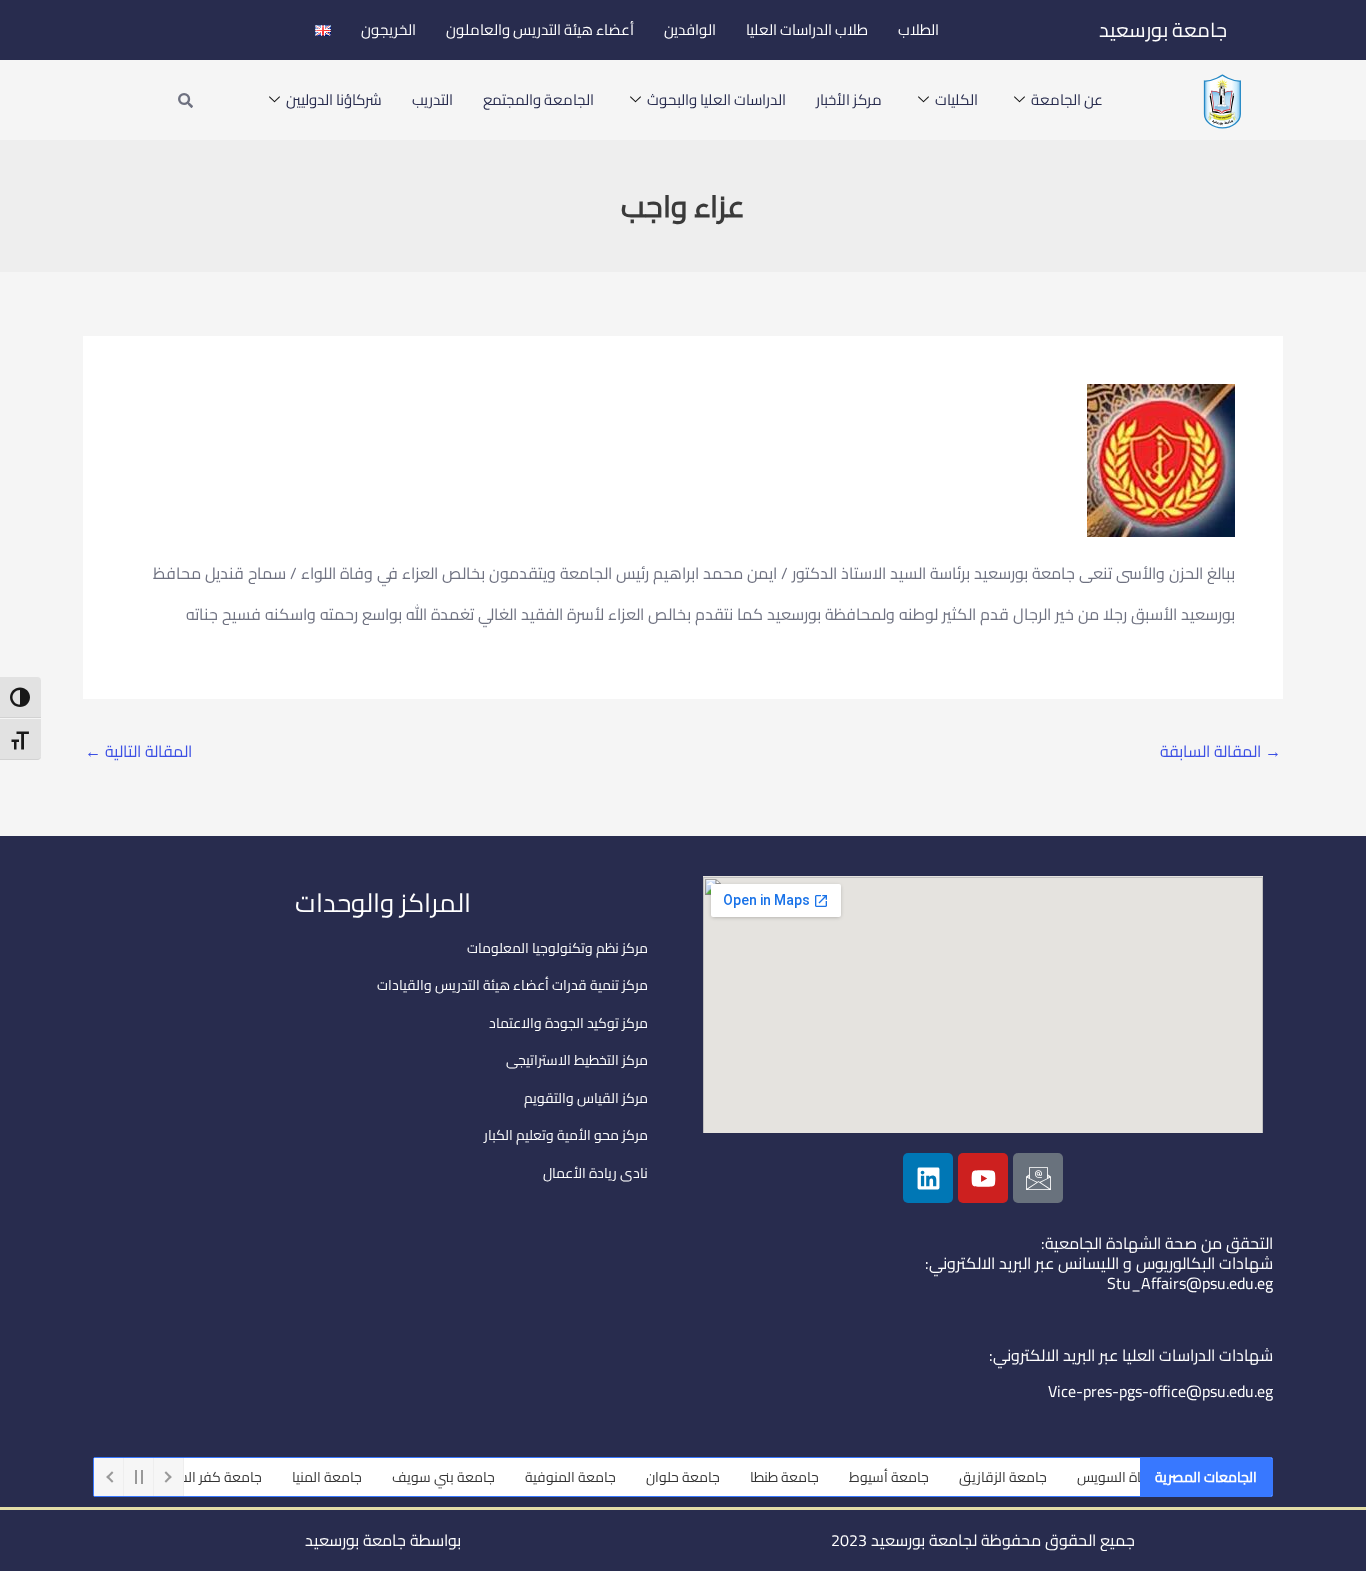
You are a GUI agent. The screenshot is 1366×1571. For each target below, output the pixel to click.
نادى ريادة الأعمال (595, 1173)
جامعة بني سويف (461, 1477)
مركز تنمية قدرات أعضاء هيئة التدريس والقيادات (512, 985)
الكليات (956, 99)
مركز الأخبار (849, 99)
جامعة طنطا (802, 1477)
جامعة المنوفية (588, 1477)
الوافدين (690, 29)
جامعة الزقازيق (1021, 1477)
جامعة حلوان (701, 1477)
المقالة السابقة (1220, 751)
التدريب (432, 99)
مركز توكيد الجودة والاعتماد (568, 1023)
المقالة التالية (138, 751)
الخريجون (388, 29)
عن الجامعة (1067, 99)
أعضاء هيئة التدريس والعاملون (540, 29)
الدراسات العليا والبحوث (716, 99)
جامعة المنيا (345, 1477)
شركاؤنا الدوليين (334, 99)
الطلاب (918, 29)
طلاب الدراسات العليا (807, 29)
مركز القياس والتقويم (586, 1098)
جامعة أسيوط (907, 1477)
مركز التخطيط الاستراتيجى (577, 1060)
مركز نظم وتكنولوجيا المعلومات (557, 948)
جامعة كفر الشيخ (230, 1477)
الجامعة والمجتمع (538, 99)
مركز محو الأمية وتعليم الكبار (566, 1135)
